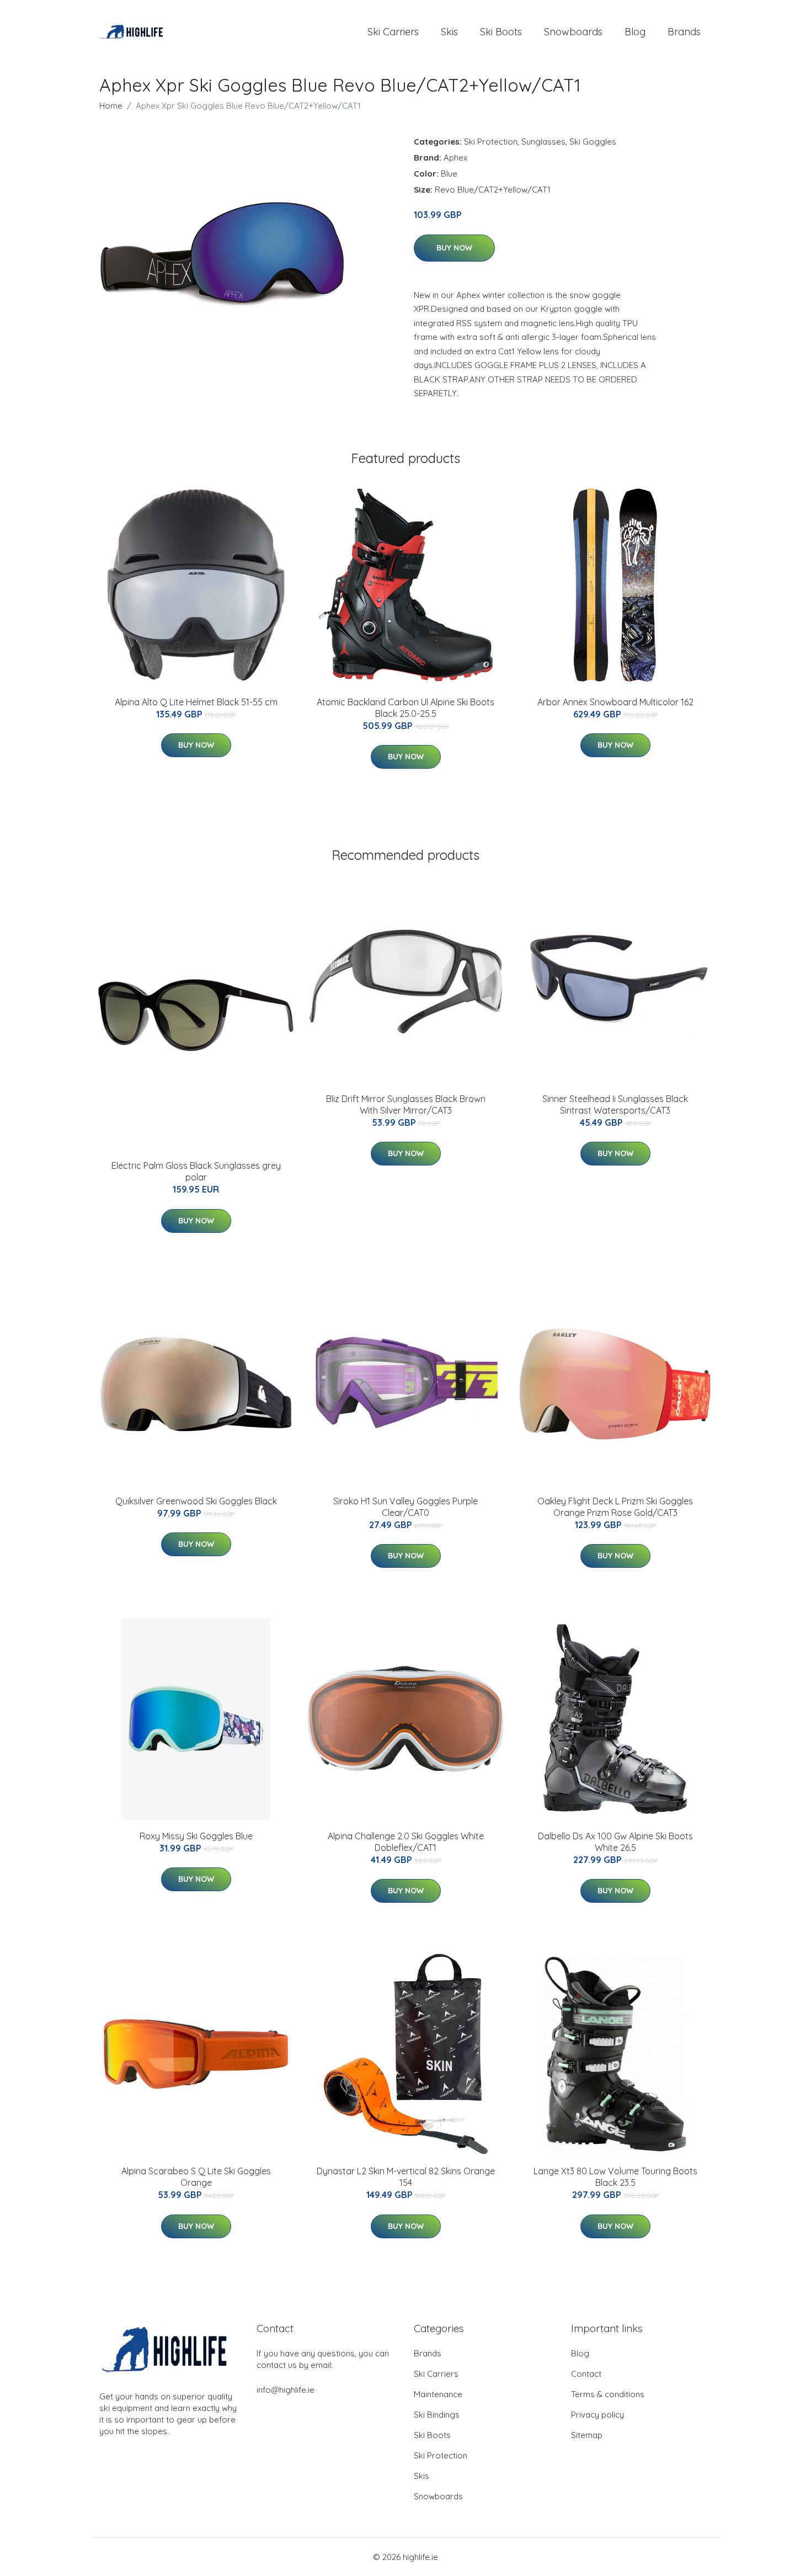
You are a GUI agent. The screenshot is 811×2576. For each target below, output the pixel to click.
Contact (586, 2374)
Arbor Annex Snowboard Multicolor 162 (615, 702)
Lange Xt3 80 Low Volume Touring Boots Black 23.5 (615, 2177)
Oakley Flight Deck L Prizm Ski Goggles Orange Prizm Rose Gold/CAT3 (615, 1507)
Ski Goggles (593, 142)
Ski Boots (501, 32)
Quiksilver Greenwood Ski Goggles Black (196, 1501)
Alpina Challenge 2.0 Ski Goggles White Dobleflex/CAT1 (406, 1842)
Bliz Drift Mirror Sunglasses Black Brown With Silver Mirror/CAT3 (406, 1105)
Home (111, 106)
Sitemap (587, 2435)
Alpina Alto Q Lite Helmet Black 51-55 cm (196, 702)
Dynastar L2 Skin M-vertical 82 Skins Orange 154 (406, 2177)
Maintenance (438, 2394)
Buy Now (454, 248)
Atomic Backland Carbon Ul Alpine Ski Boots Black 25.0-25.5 (405, 708)
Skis (449, 32)
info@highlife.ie (286, 2390)
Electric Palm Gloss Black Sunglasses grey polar (196, 1171)
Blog (635, 32)
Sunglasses (543, 142)
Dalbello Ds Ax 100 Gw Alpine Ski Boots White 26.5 (615, 1842)
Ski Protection (491, 142)
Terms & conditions (608, 2394)
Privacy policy (597, 2415)
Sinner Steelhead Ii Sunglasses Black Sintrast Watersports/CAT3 (615, 1105)
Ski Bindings (437, 2415)
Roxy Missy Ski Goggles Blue (196, 1836)
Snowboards (573, 32)
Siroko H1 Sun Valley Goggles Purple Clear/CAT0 (405, 1507)
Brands (684, 32)
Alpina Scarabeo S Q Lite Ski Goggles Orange (196, 2177)
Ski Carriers (393, 32)
